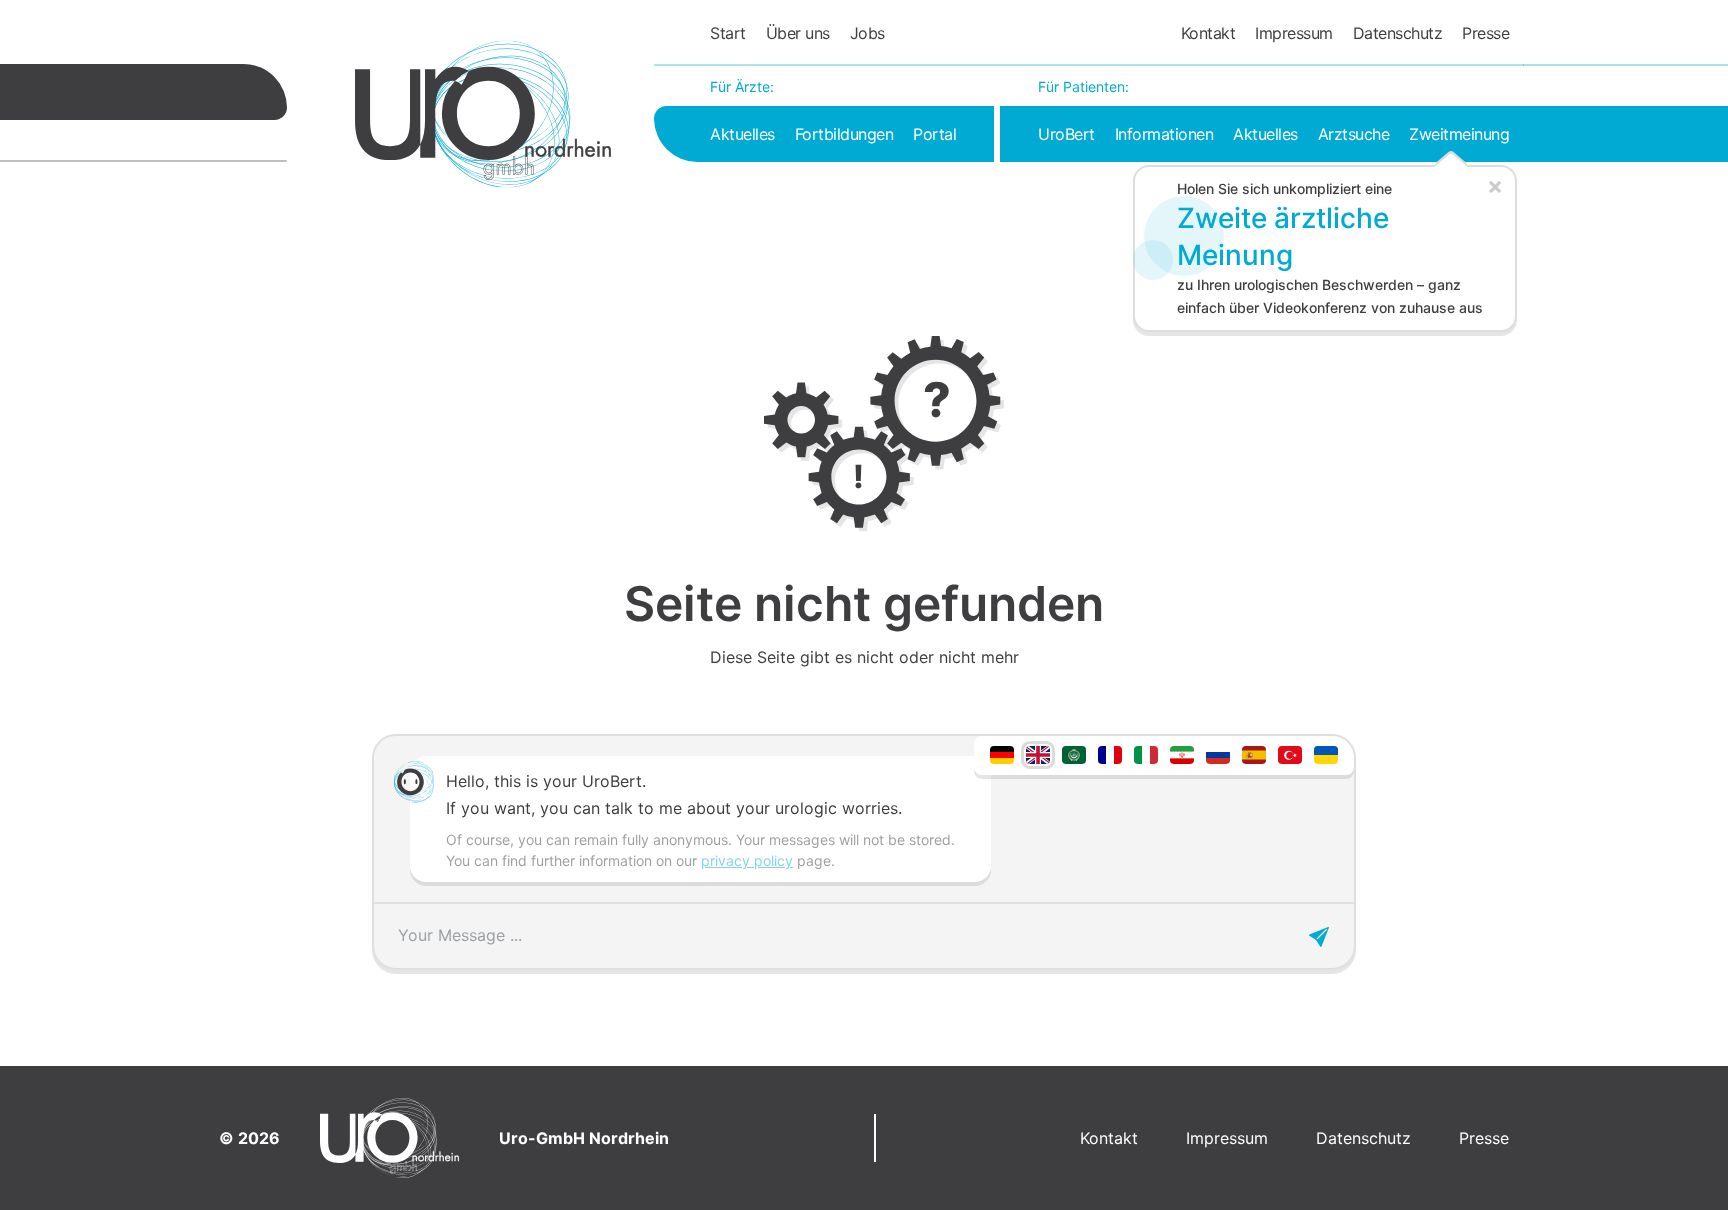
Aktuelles (742, 134)
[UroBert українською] (1326, 753)
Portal (934, 134)
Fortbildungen (844, 134)
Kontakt (1208, 33)
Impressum (1294, 33)
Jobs (867, 33)
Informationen (1164, 134)
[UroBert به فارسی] (1182, 753)
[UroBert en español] (1254, 753)
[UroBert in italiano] (1146, 753)
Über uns (798, 33)
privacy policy (747, 860)
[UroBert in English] (1038, 753)
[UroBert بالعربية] (1074, 753)
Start (728, 33)
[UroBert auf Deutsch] (1002, 753)
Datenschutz (1398, 33)
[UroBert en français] (1110, 753)
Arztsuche (1354, 134)
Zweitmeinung (1459, 134)
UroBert (1066, 134)
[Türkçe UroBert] (1290, 753)
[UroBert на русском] (1218, 753)
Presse (1485, 33)
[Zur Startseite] (483, 114)
